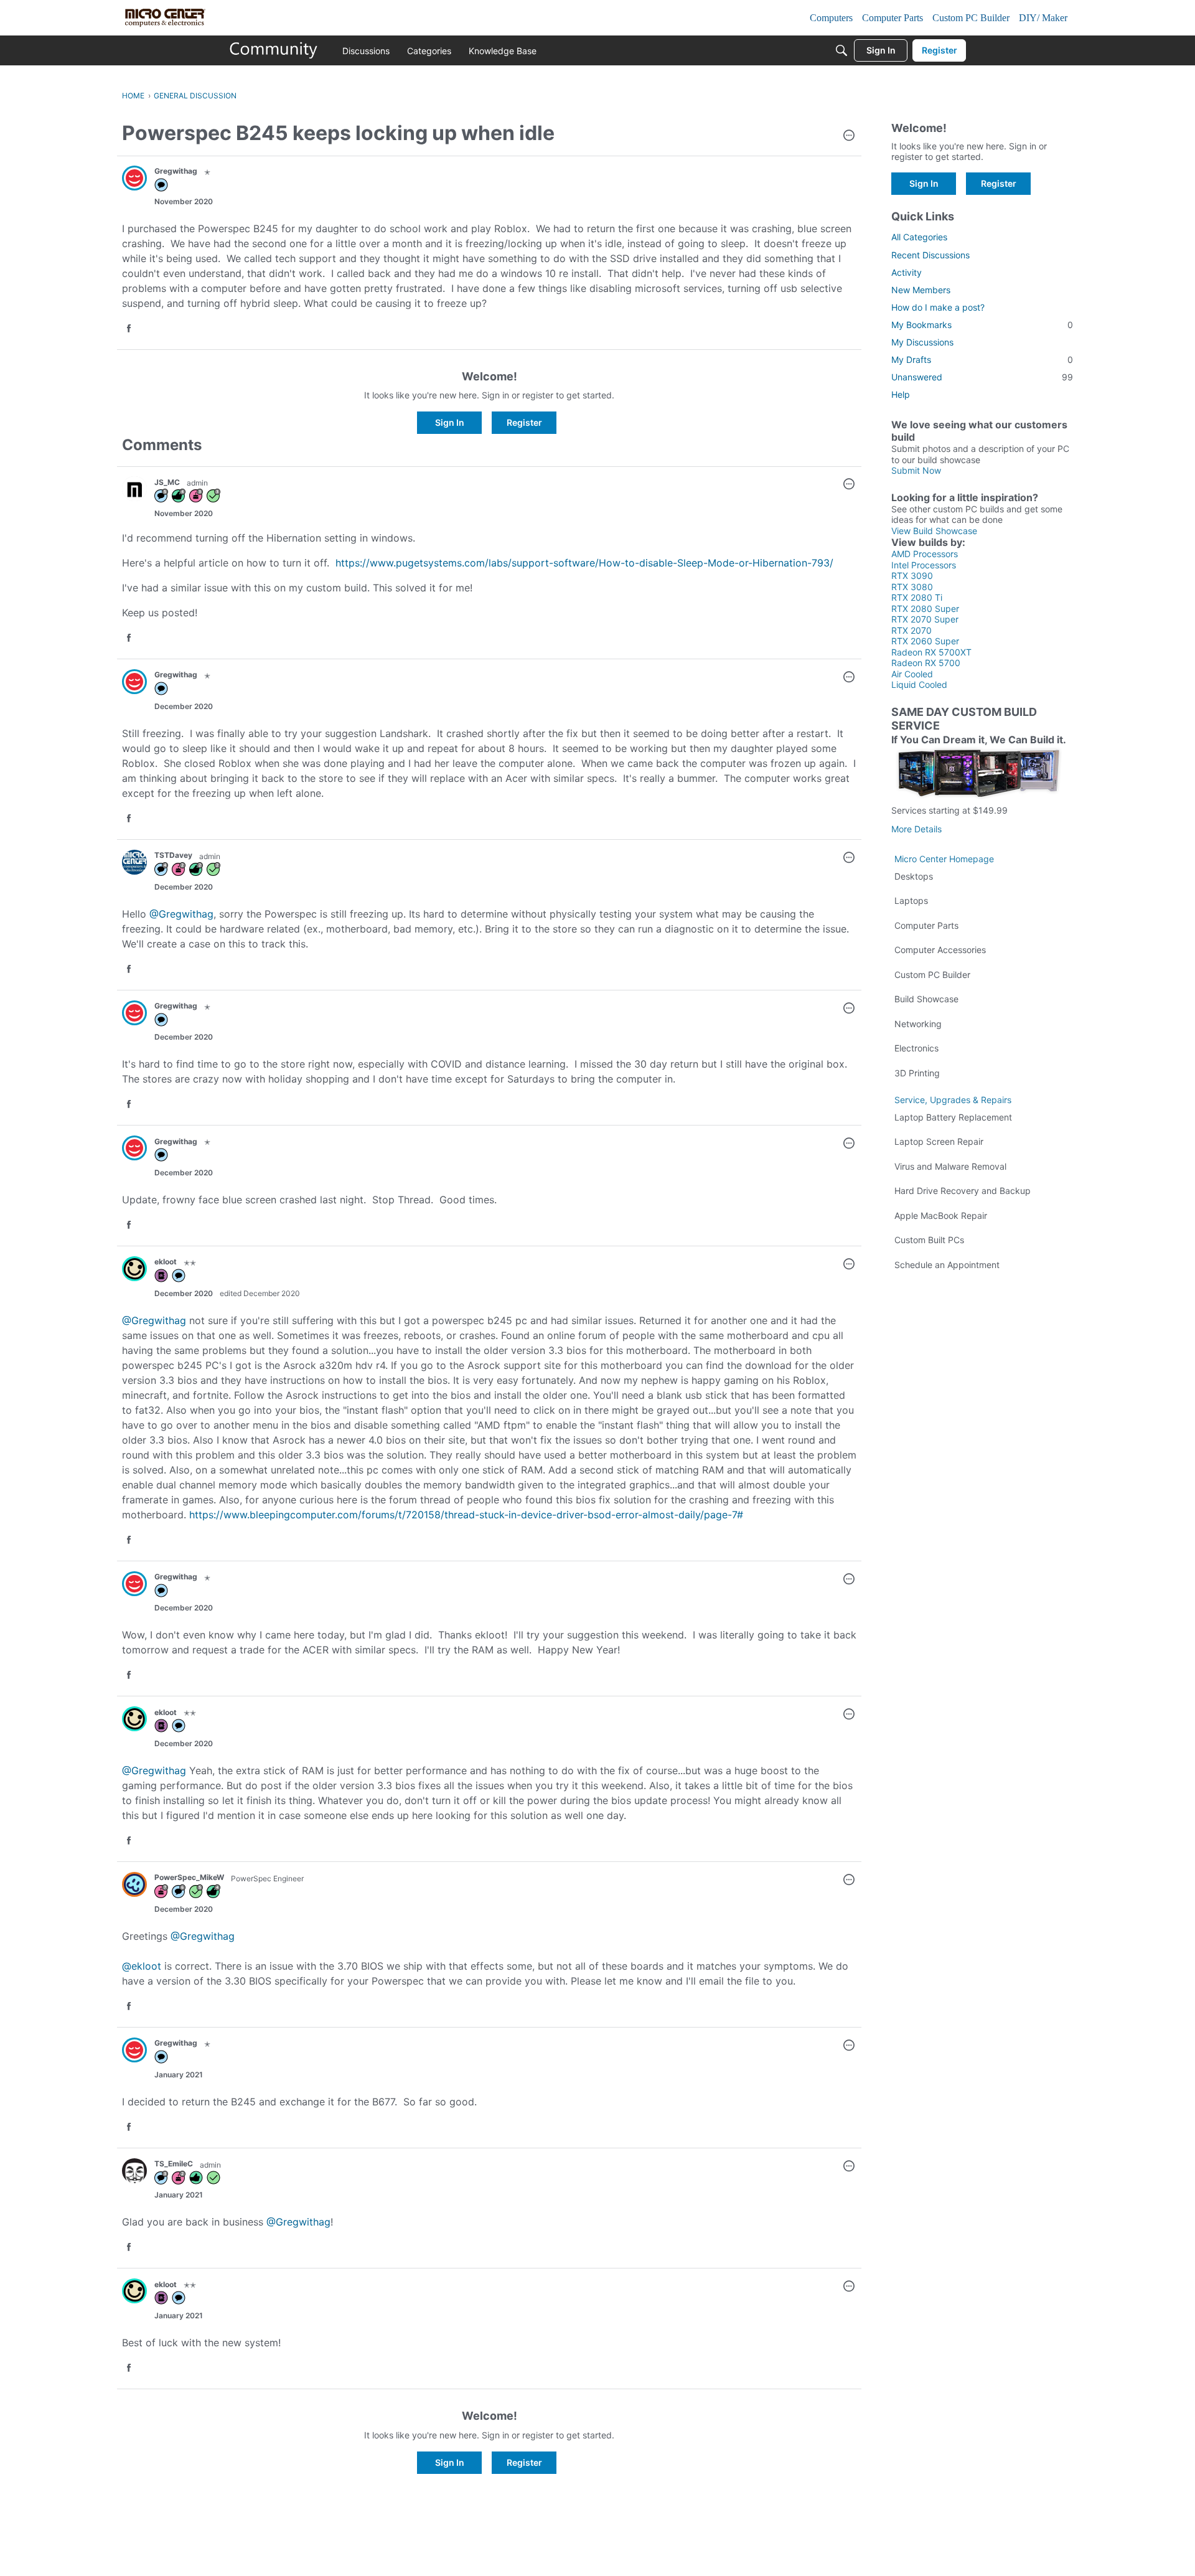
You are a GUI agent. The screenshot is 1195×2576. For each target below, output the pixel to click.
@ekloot (142, 1966)
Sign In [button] (450, 422)
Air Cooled (912, 674)
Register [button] (524, 422)
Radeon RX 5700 (926, 663)
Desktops (914, 876)
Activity (907, 272)
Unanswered (982, 377)
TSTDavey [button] (173, 855)
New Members (921, 290)
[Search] (841, 50)
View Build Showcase (934, 531)
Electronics (916, 1048)
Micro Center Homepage (944, 859)
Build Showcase (926, 999)
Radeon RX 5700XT (931, 652)
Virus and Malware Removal (950, 1166)
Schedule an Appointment (947, 1265)
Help (901, 394)
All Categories (919, 237)
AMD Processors (925, 554)
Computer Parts (926, 925)
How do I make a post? (938, 307)
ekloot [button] (166, 1262)
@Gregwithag (181, 914)
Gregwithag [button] (176, 171)
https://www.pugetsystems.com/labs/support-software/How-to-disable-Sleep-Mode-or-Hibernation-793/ (584, 563)
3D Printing (917, 1073)
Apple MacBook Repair (941, 1215)
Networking (918, 1024)
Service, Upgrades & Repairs (953, 1100)
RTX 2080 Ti (917, 597)
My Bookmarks (982, 325)
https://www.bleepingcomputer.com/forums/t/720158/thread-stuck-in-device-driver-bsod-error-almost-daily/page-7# (466, 1515)
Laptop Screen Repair (939, 1141)
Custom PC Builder (932, 975)
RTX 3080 (912, 587)
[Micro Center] (274, 50)
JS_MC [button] (167, 482)
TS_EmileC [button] (174, 2164)
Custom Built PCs (929, 1240)
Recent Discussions (930, 255)
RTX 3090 (912, 576)
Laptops (911, 900)
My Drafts (982, 360)
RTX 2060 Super (925, 641)
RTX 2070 (911, 630)
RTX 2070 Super (925, 619)
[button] (849, 136)
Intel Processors (924, 565)
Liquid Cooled (919, 684)
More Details (916, 829)
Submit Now (916, 470)
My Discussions (922, 342)
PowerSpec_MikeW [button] (189, 1877)
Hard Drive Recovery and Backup (963, 1191)
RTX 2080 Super (925, 609)
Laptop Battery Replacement (953, 1117)
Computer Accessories (940, 950)
